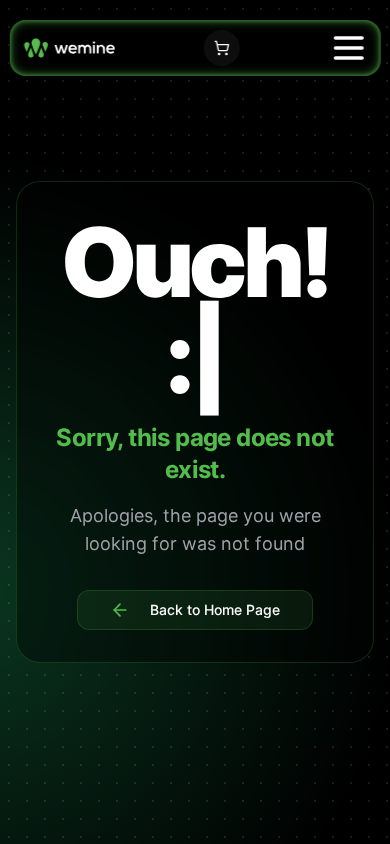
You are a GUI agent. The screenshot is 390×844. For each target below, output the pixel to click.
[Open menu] (348, 48)
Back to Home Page (215, 609)
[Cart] (222, 48)
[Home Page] (69, 47)
